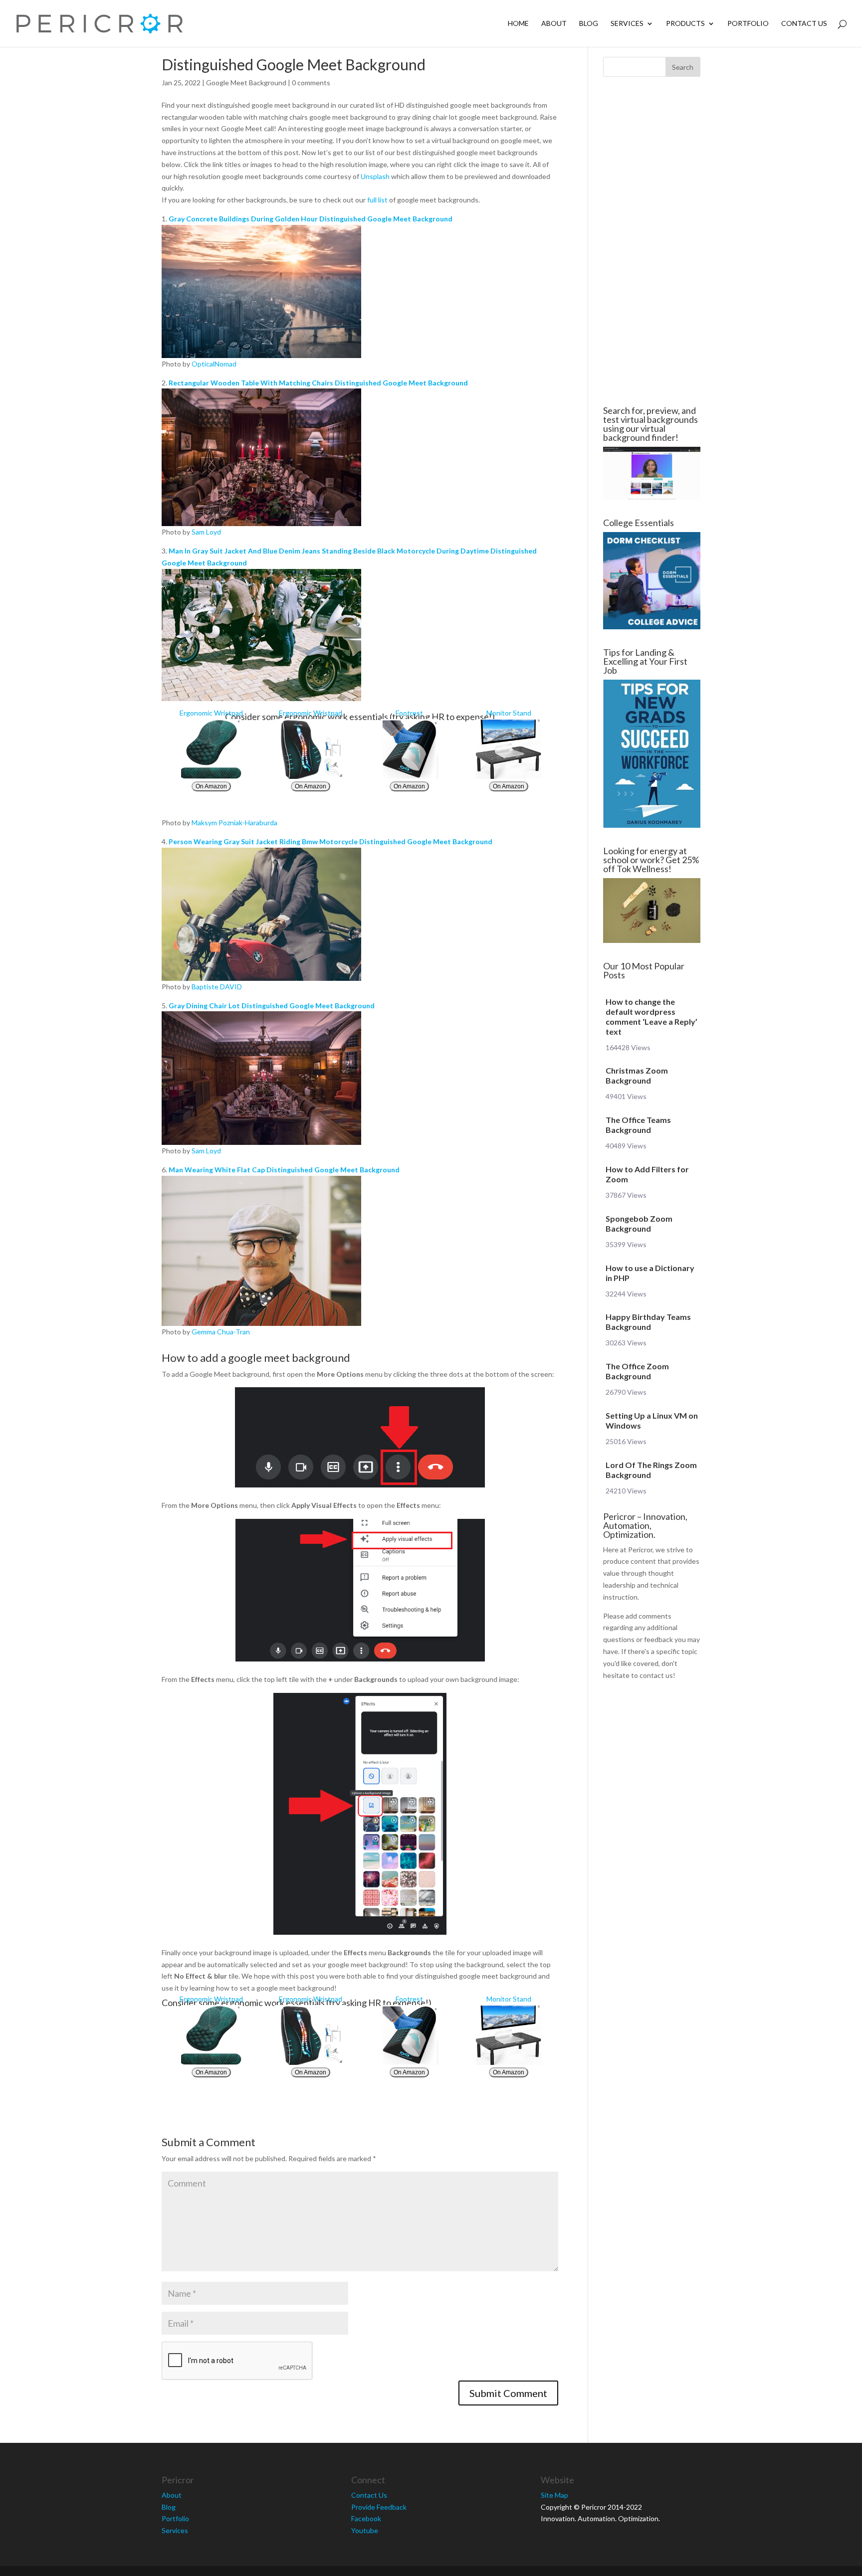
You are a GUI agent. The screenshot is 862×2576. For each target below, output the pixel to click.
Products (685, 24)
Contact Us (804, 24)
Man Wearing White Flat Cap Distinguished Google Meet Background (284, 1170)
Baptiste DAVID (217, 987)
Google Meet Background (246, 83)
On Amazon (211, 786)
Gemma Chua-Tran (221, 1332)
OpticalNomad (214, 364)
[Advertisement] (102, 241)
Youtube (365, 2530)
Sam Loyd (206, 532)
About (554, 24)
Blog (589, 24)
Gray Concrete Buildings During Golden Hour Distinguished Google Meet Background (311, 219)
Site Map (554, 2495)
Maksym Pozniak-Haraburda (234, 823)
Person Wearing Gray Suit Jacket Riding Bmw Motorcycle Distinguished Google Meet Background (330, 841)
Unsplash (375, 176)
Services (627, 24)
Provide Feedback (379, 2507)
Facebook (366, 2518)
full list (377, 200)
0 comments (311, 83)
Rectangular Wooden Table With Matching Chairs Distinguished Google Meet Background (318, 383)
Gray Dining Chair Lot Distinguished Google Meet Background (272, 1006)
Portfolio (748, 24)
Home (518, 24)
